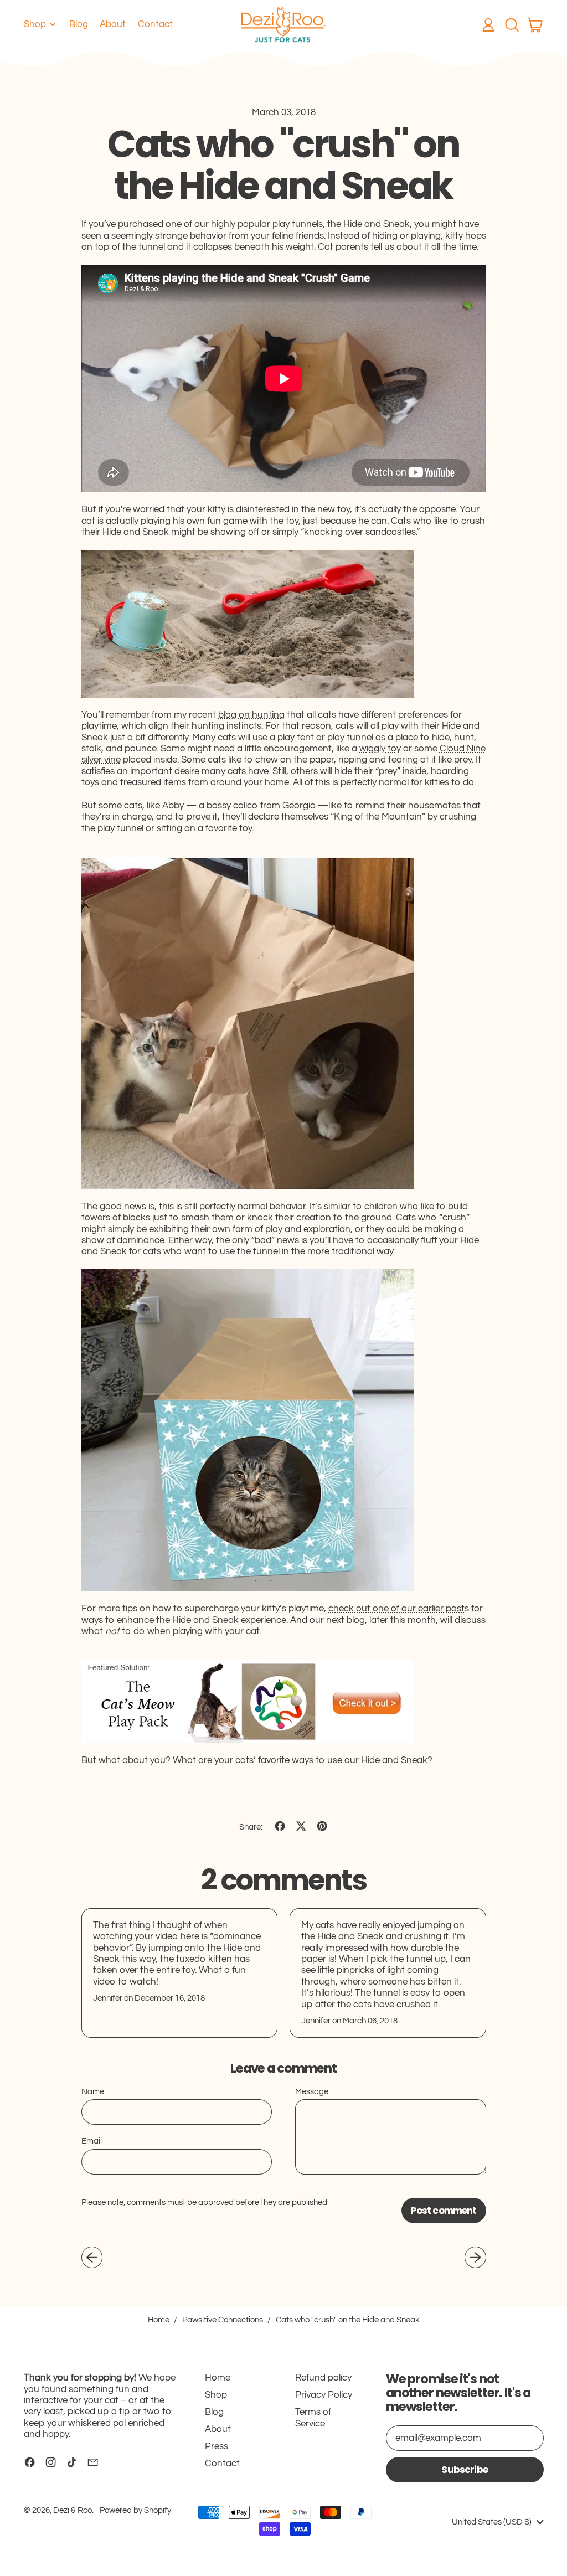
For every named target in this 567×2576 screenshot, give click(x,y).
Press (217, 2446)
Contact (155, 24)
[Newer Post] (475, 2257)
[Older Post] (92, 2257)
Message (312, 2092)
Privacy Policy (324, 2395)
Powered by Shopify (135, 2510)
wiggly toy (380, 749)
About (113, 24)
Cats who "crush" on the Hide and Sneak (348, 2320)
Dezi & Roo (73, 2510)
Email (92, 2141)
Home (159, 2320)
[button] (512, 25)
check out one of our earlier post (396, 1609)
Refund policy (323, 2378)
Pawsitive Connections (223, 2320)
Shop (216, 2395)
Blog (79, 24)
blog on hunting (251, 715)
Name (93, 2092)
